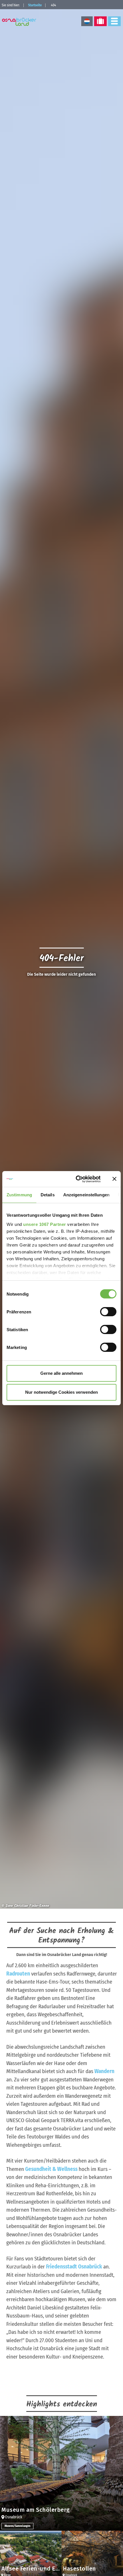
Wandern (104, 2071)
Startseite (35, 5)
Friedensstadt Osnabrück (74, 2267)
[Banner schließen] (114, 1179)
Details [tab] (48, 1195)
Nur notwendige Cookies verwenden (61, 1392)
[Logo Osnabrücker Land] (20, 22)
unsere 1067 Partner (45, 1224)
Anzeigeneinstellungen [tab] (86, 1195)
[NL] (87, 21)
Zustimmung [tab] (19, 1195)
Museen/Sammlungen (17, 2526)
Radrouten (18, 1974)
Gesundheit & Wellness (51, 2169)
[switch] (108, 1312)
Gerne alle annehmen (61, 1373)
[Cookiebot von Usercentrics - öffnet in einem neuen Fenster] (76, 1179)
